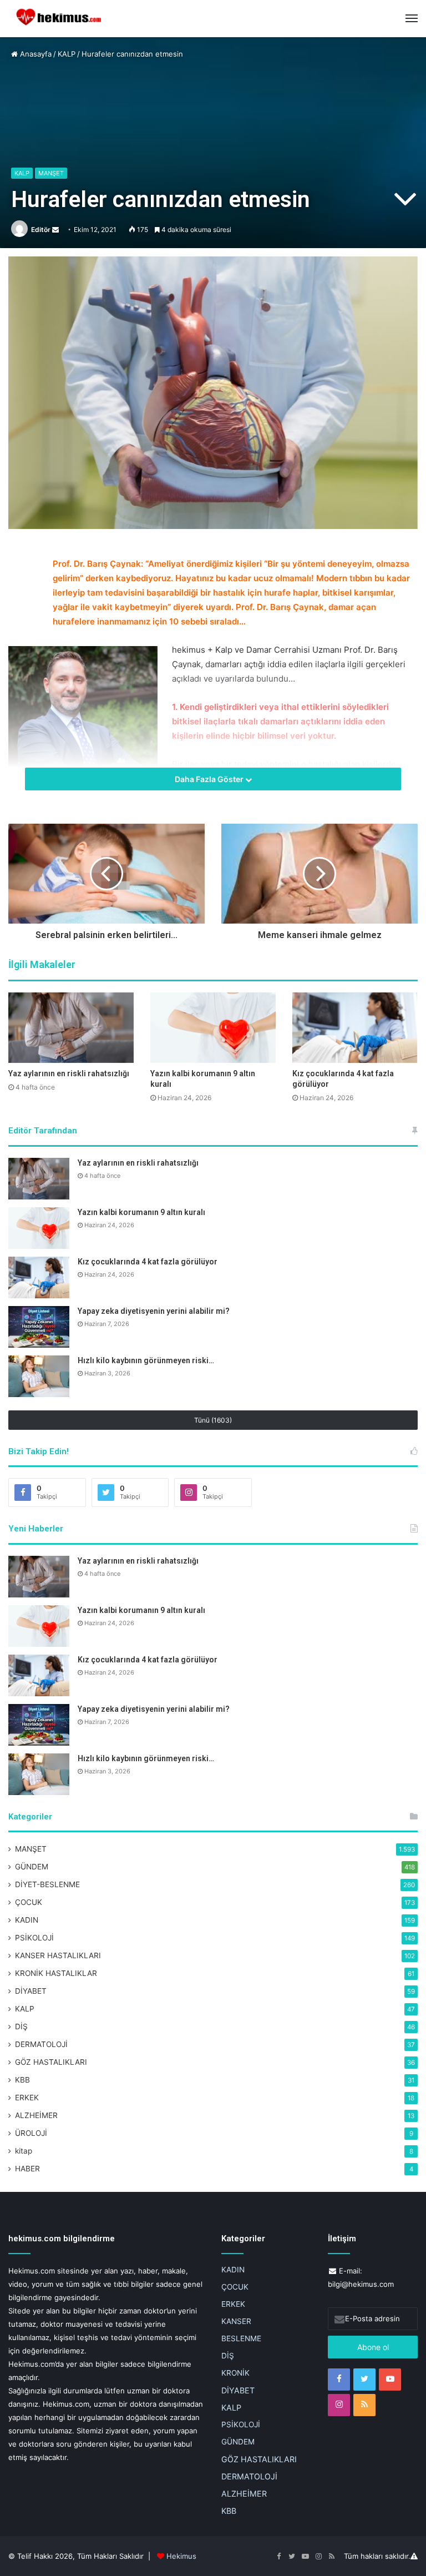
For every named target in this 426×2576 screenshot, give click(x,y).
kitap (24, 2151)
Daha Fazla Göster (210, 779)
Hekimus (181, 2556)
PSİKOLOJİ (34, 1938)
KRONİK (235, 2373)
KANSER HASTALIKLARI (58, 1955)
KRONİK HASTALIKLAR (56, 1973)
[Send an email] (55, 230)
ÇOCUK (29, 1902)
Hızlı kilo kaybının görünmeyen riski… (146, 1360)
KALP (67, 54)
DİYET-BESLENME (47, 1884)
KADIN (27, 1920)
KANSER (236, 2321)
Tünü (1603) (213, 1420)
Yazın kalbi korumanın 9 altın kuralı (141, 1212)
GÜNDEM (32, 1867)
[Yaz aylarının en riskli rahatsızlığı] (71, 1028)
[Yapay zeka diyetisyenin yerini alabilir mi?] (39, 1327)
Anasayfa (35, 54)
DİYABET (31, 1991)
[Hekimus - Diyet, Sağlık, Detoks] (61, 19)
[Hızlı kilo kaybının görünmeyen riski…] (39, 1376)
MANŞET (51, 173)
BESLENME (241, 2338)
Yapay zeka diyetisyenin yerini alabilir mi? (154, 1311)
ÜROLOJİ (31, 2133)
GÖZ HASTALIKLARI (51, 2062)
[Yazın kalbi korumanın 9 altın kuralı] (213, 1028)
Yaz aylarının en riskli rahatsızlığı (69, 1073)
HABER (27, 2169)
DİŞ (21, 2026)
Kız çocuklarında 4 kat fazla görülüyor (148, 1262)
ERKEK (27, 2098)
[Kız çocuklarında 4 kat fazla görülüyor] (355, 1028)
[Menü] (412, 18)
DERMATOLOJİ (41, 2044)
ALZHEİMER (36, 2115)
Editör (41, 230)
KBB (22, 2080)
